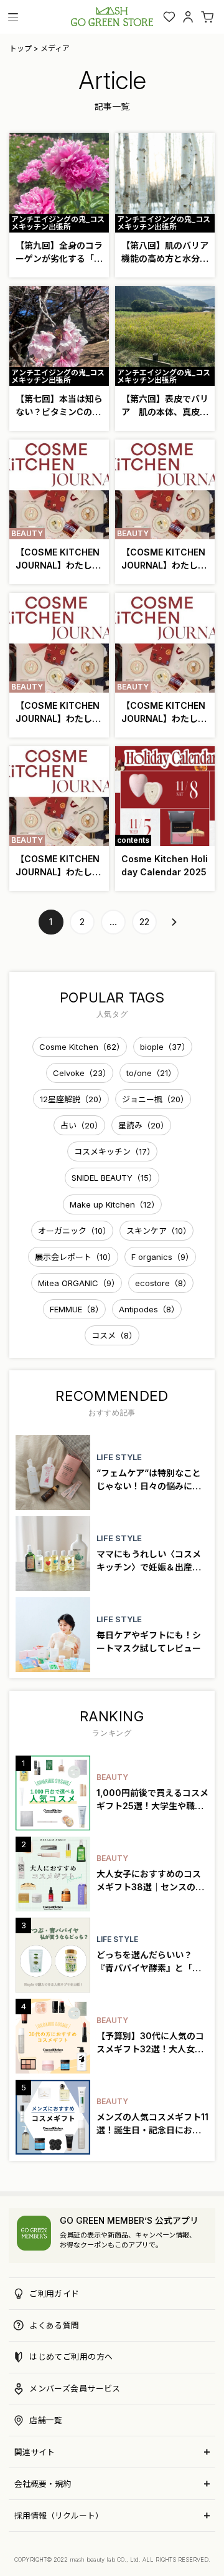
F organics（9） (162, 1257)
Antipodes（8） (149, 1309)
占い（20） (82, 1125)
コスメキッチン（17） (114, 1151)
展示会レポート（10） (75, 1257)
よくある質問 (54, 2325)
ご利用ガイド (54, 2294)
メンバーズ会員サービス (75, 2388)
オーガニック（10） (74, 1231)
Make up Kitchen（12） (114, 1204)
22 (144, 922)
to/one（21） (151, 1073)
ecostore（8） (163, 1283)
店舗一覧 (46, 2420)
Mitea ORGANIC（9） (79, 1283)
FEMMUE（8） (77, 1309)
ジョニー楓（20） (155, 1099)
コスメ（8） (114, 1335)
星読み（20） (143, 1125)
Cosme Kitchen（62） (82, 1047)
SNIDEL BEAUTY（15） (114, 1178)
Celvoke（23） (82, 1073)
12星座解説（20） (73, 1099)
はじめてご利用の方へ (71, 2357)
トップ (21, 48)
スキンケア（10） (159, 1231)
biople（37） (165, 1047)
